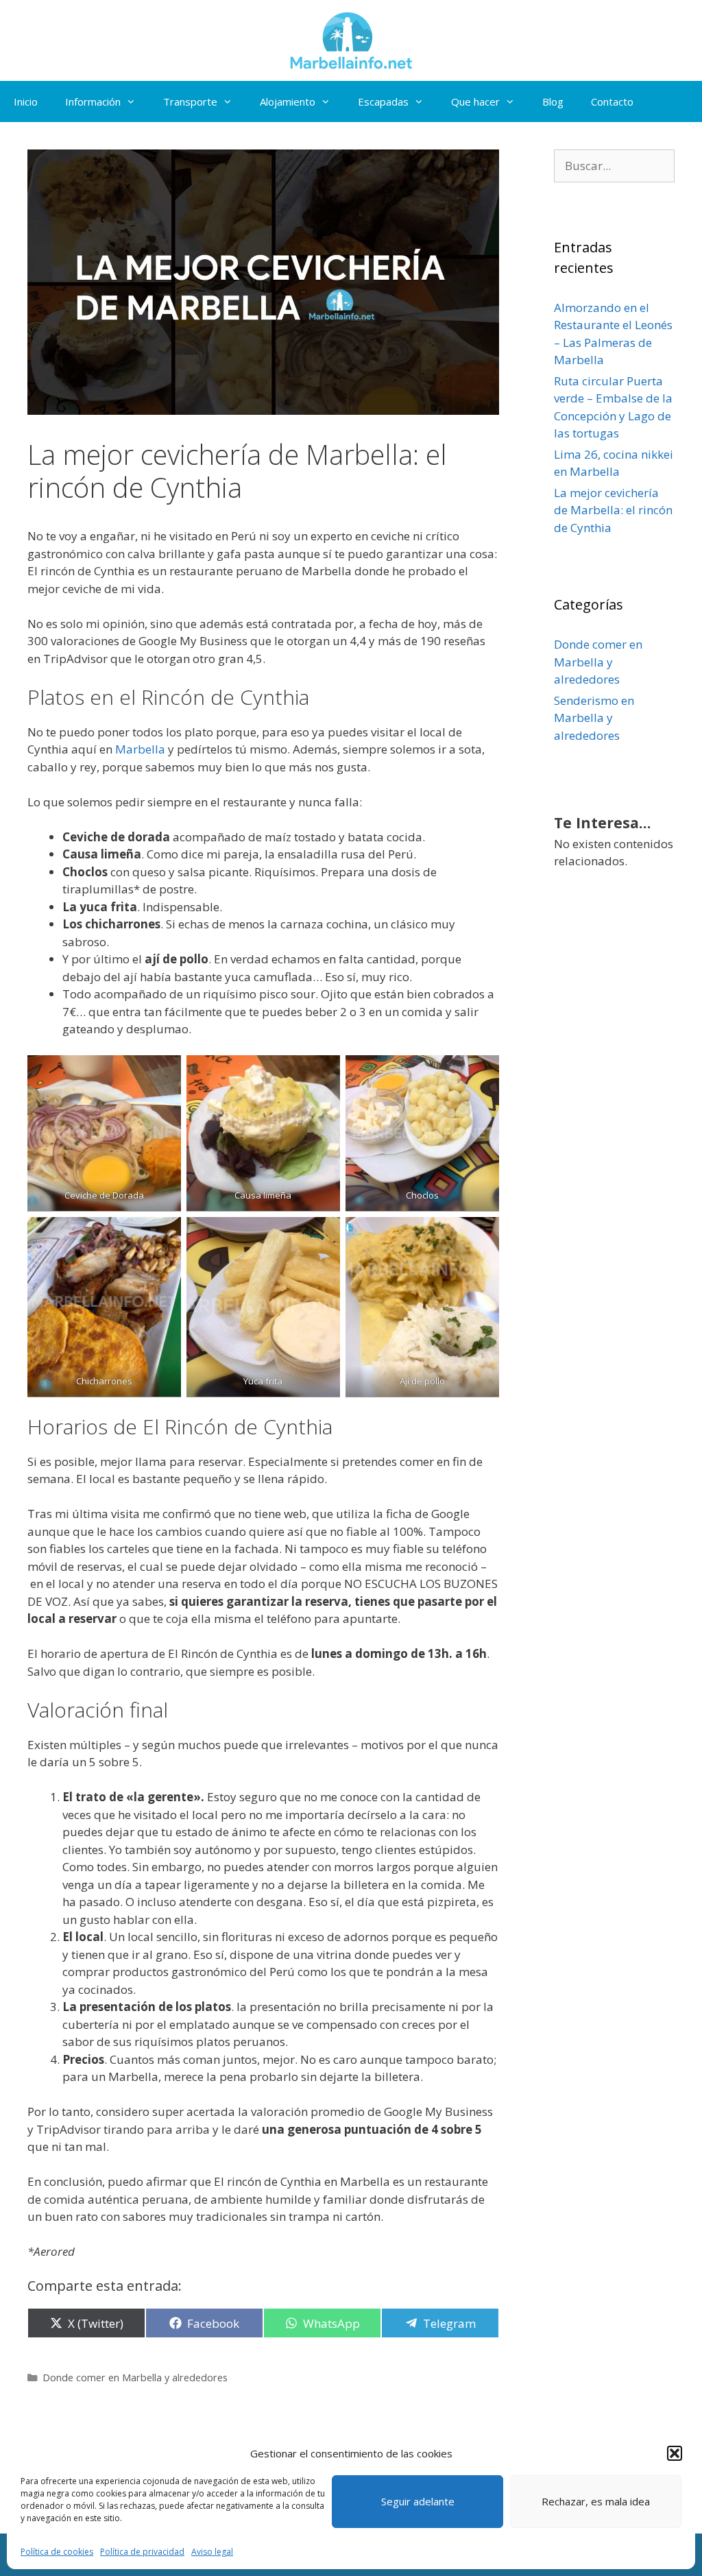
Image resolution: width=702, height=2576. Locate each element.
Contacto (612, 101)
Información (93, 101)
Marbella (140, 749)
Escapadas (383, 101)
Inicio (26, 101)
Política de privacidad (142, 2552)
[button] (675, 2453)
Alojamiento (288, 101)
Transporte (190, 101)
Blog (553, 101)
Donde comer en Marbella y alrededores (135, 2378)
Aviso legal (212, 2552)
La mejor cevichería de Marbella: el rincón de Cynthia (613, 510)
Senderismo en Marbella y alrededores (594, 718)
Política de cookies (57, 2552)
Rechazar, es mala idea (596, 2501)
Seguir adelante (418, 2501)
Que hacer (475, 101)
